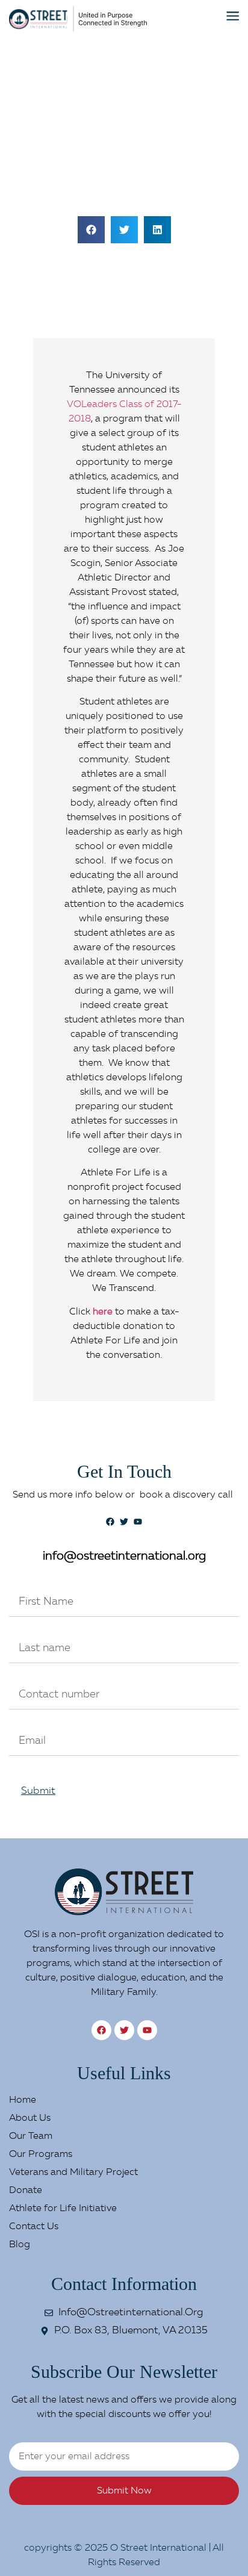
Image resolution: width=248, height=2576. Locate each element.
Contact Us (34, 2227)
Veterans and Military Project (73, 2173)
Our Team (31, 2136)
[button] (91, 230)
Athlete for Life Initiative (63, 2209)
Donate (26, 2191)
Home (23, 2100)
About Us (30, 2118)
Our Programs (41, 2154)
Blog (20, 2245)
